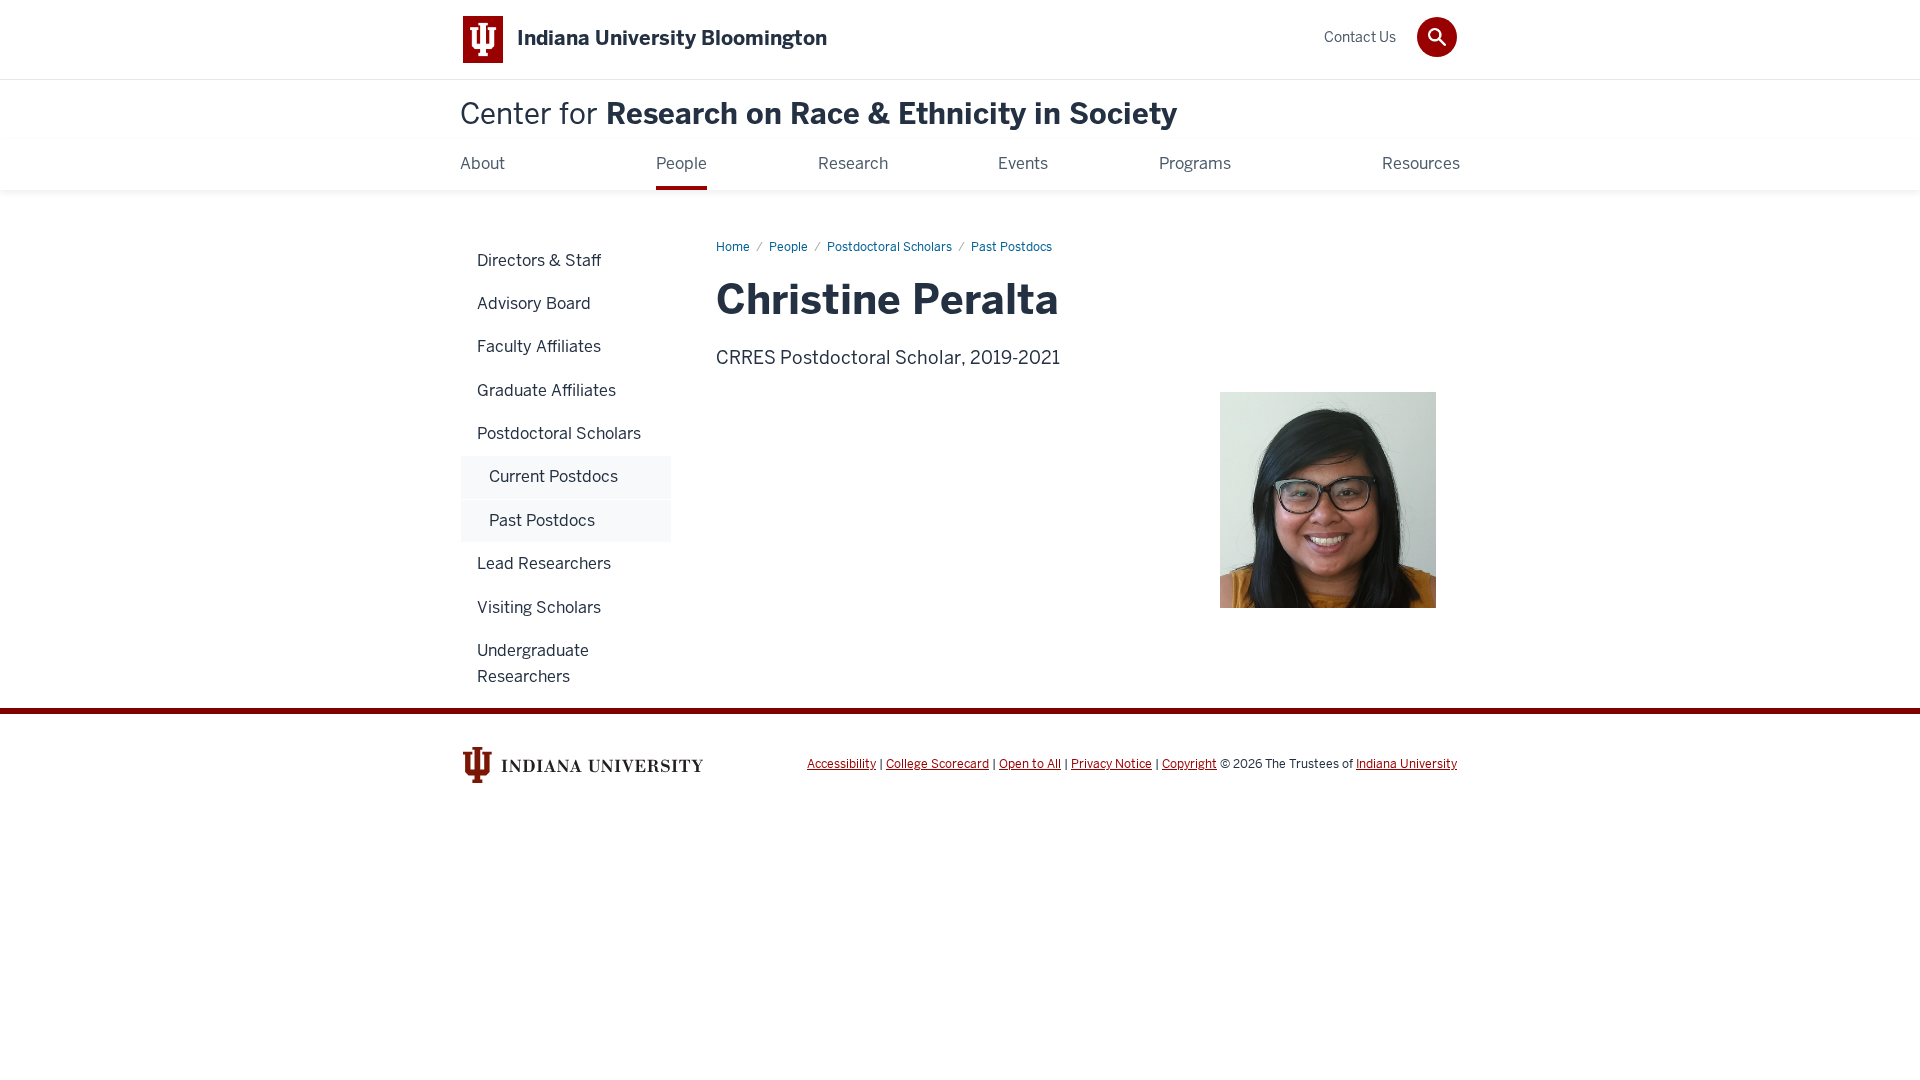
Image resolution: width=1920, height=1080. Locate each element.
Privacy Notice (1111, 764)
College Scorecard (937, 764)
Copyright (1189, 764)
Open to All (1030, 764)
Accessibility (841, 764)
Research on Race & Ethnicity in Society (818, 114)
